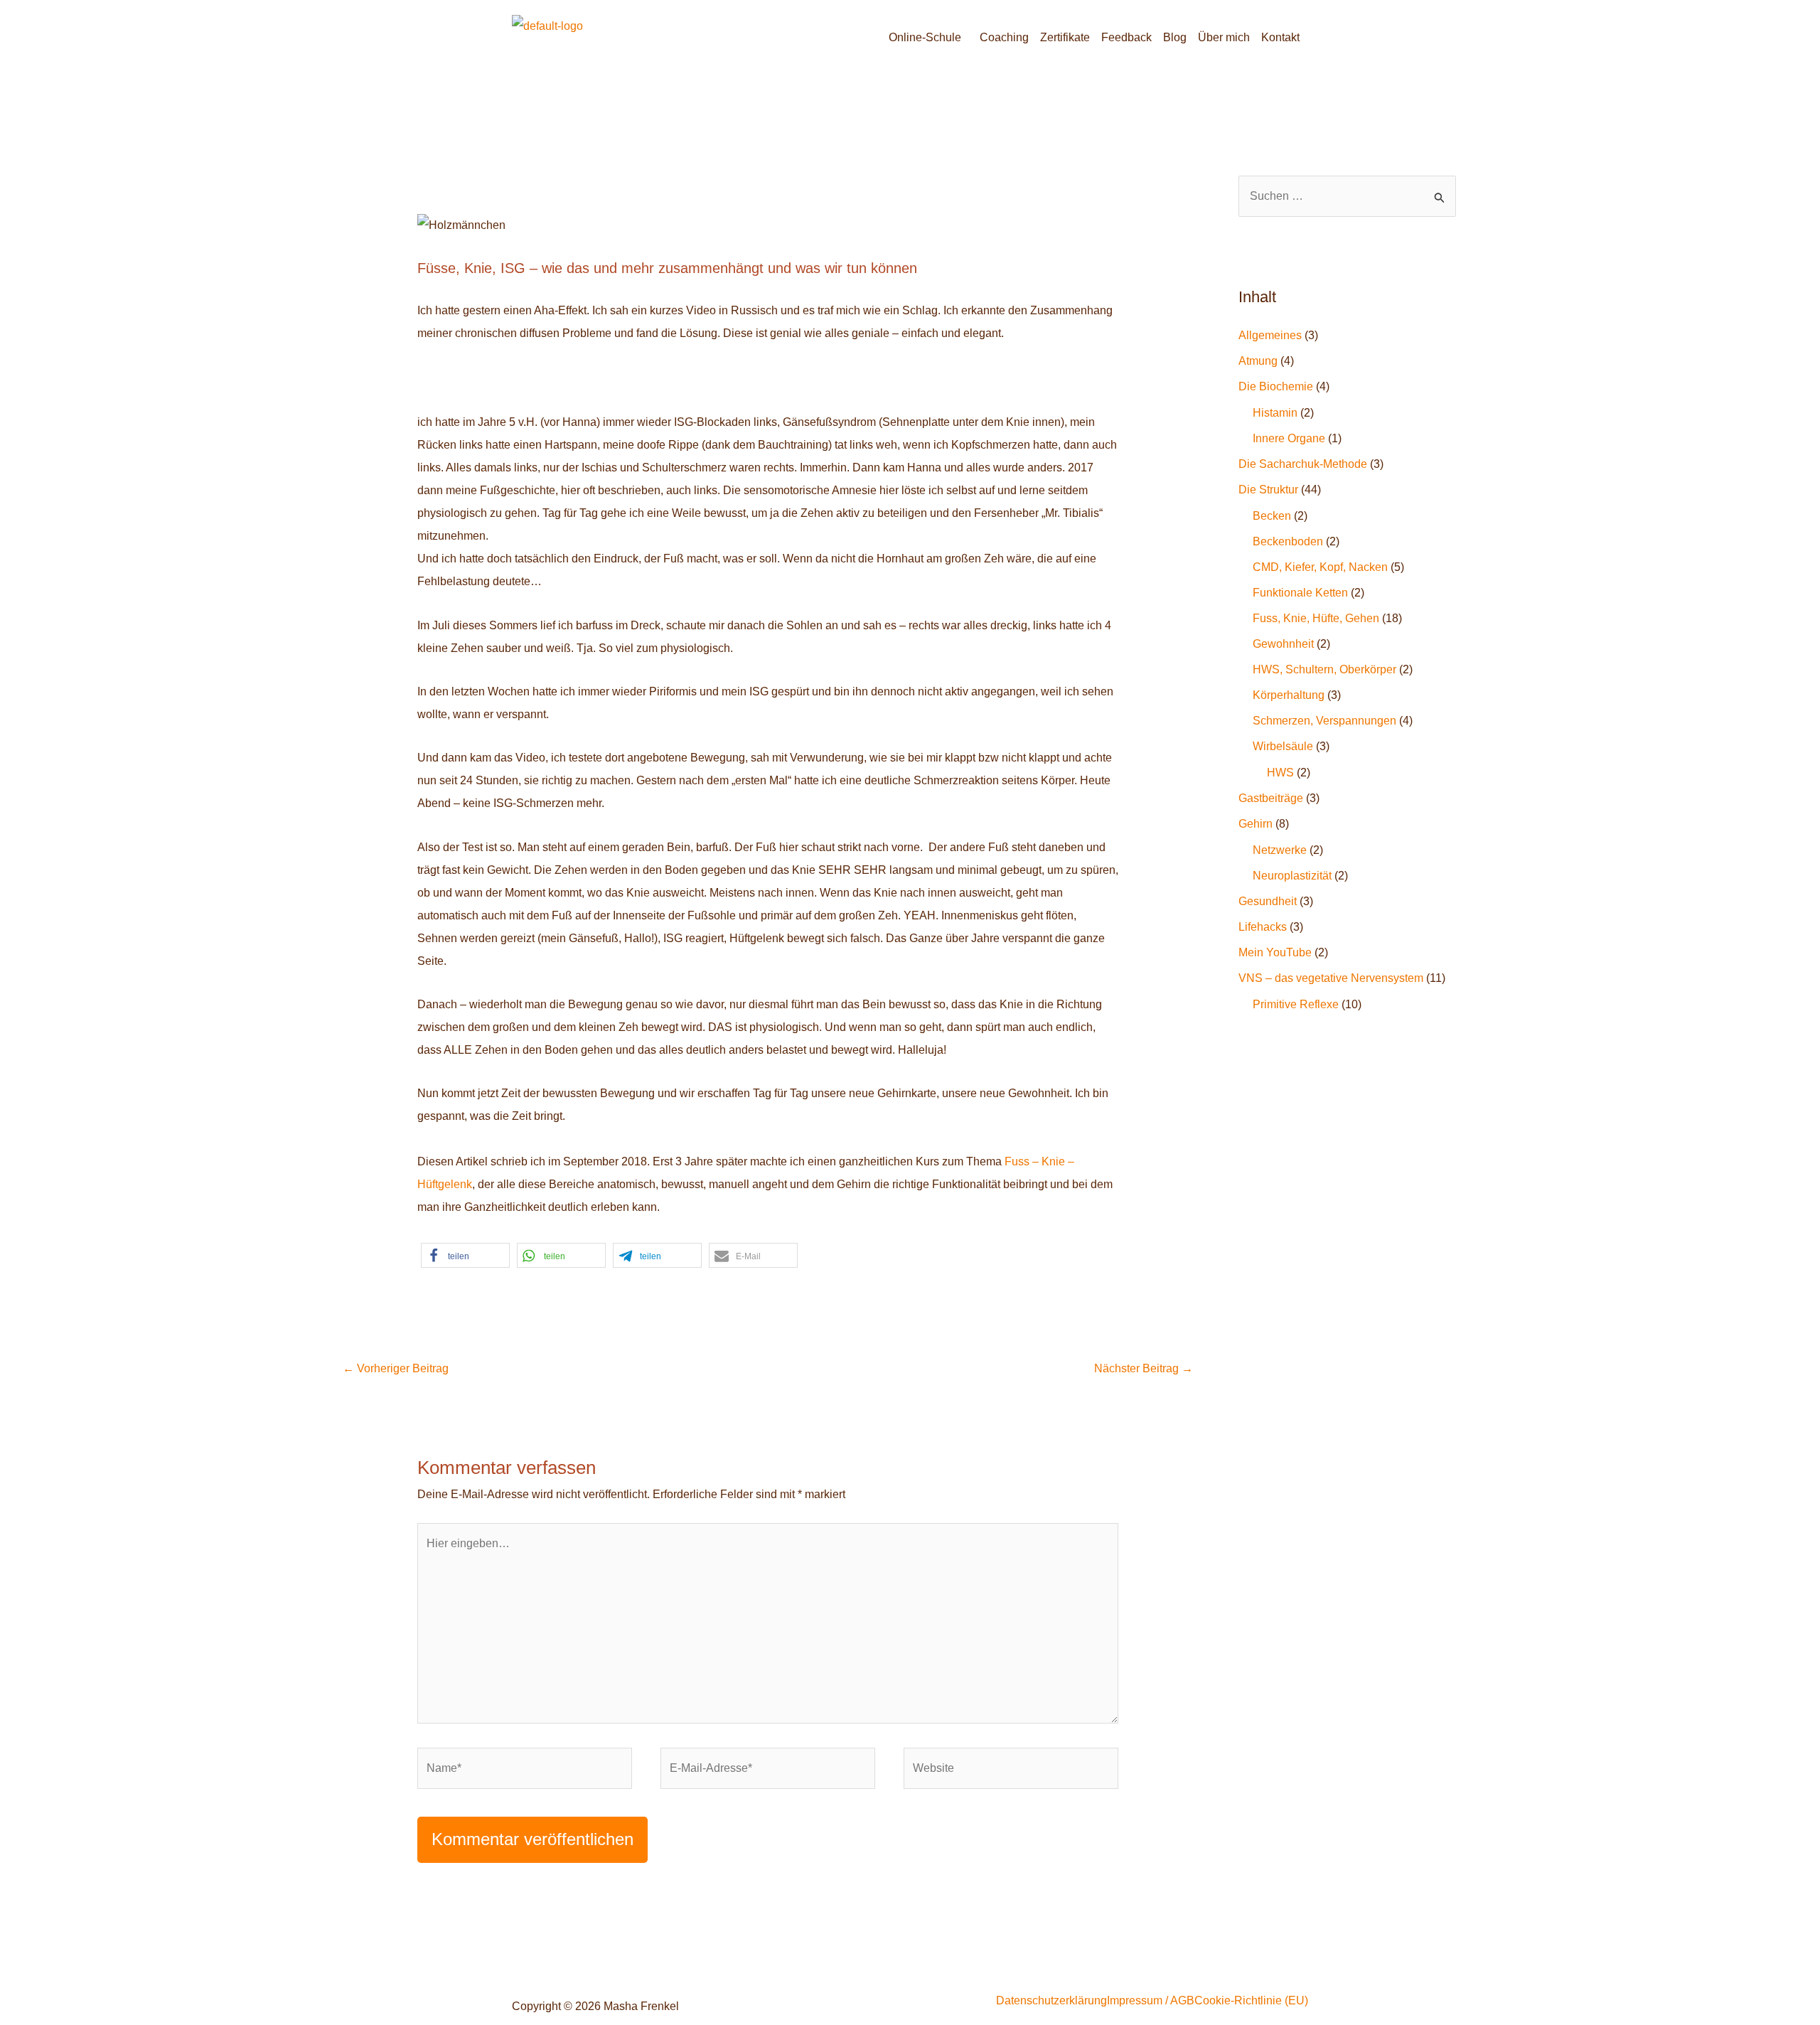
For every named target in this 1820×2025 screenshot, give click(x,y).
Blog (1175, 37)
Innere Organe (1289, 438)
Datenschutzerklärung (1051, 2001)
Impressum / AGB (1151, 2001)
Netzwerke (1280, 850)
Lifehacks (1263, 927)
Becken (1272, 516)
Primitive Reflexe (1296, 1004)
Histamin (1275, 413)
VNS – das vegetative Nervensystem (1331, 978)
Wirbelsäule (1283, 746)
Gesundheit (1268, 901)
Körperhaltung (1289, 695)
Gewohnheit (1283, 644)
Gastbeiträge (1271, 798)
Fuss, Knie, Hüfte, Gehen (1316, 618)
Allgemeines (1270, 335)
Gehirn (1256, 824)
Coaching (1004, 37)
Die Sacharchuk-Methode (1303, 464)
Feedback (1126, 37)
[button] (928, 38)
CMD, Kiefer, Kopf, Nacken (1320, 567)
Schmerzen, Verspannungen (1324, 721)
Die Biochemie (1276, 386)
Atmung (1258, 361)
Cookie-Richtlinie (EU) (1251, 2001)
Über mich (1224, 37)
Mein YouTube (1275, 952)
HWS (1280, 773)
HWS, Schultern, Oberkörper (1324, 669)
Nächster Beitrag (1144, 1368)
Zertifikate (1065, 37)
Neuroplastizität (1292, 876)
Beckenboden (1288, 541)
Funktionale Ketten (1300, 593)
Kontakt (1280, 37)
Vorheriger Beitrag (396, 1368)
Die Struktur (1268, 490)
